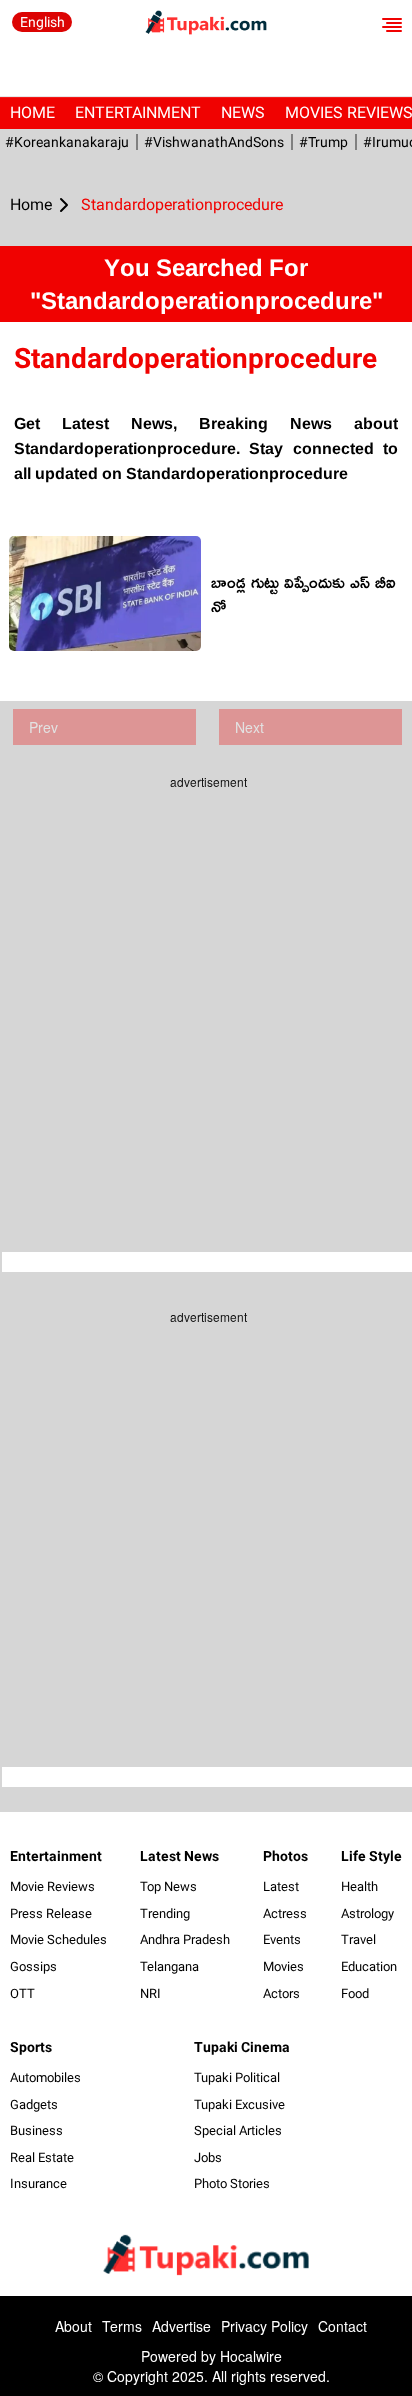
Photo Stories (232, 2183)
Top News (168, 1886)
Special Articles (238, 2130)
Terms (122, 2326)
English (42, 22)
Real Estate (42, 2157)
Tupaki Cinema (242, 2047)
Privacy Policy (264, 2326)
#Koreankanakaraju (67, 142)
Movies (283, 1966)
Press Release (51, 1913)
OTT (22, 1993)
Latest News (179, 1856)
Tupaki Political (237, 2077)
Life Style (371, 1856)
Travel (358, 1939)
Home (32, 112)
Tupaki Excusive (239, 2104)
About (73, 2326)
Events (282, 1939)
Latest (281, 1886)
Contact (342, 2326)
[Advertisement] (206, 1006)
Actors (281, 1993)
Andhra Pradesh (185, 1939)
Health (359, 1886)
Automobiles (45, 2077)
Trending (165, 1913)
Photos (285, 1856)
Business (36, 2130)
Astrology (367, 1913)
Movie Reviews (52, 1886)
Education (369, 1966)
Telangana (169, 1966)
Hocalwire (251, 2356)
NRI (150, 1993)
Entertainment (138, 112)
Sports (31, 2047)
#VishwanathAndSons (214, 142)
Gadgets (34, 2104)
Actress (285, 1913)
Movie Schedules (58, 1939)
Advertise (181, 2326)
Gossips (33, 1966)
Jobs (208, 2157)
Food (355, 1993)
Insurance (38, 2183)
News (243, 112)
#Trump (323, 142)
